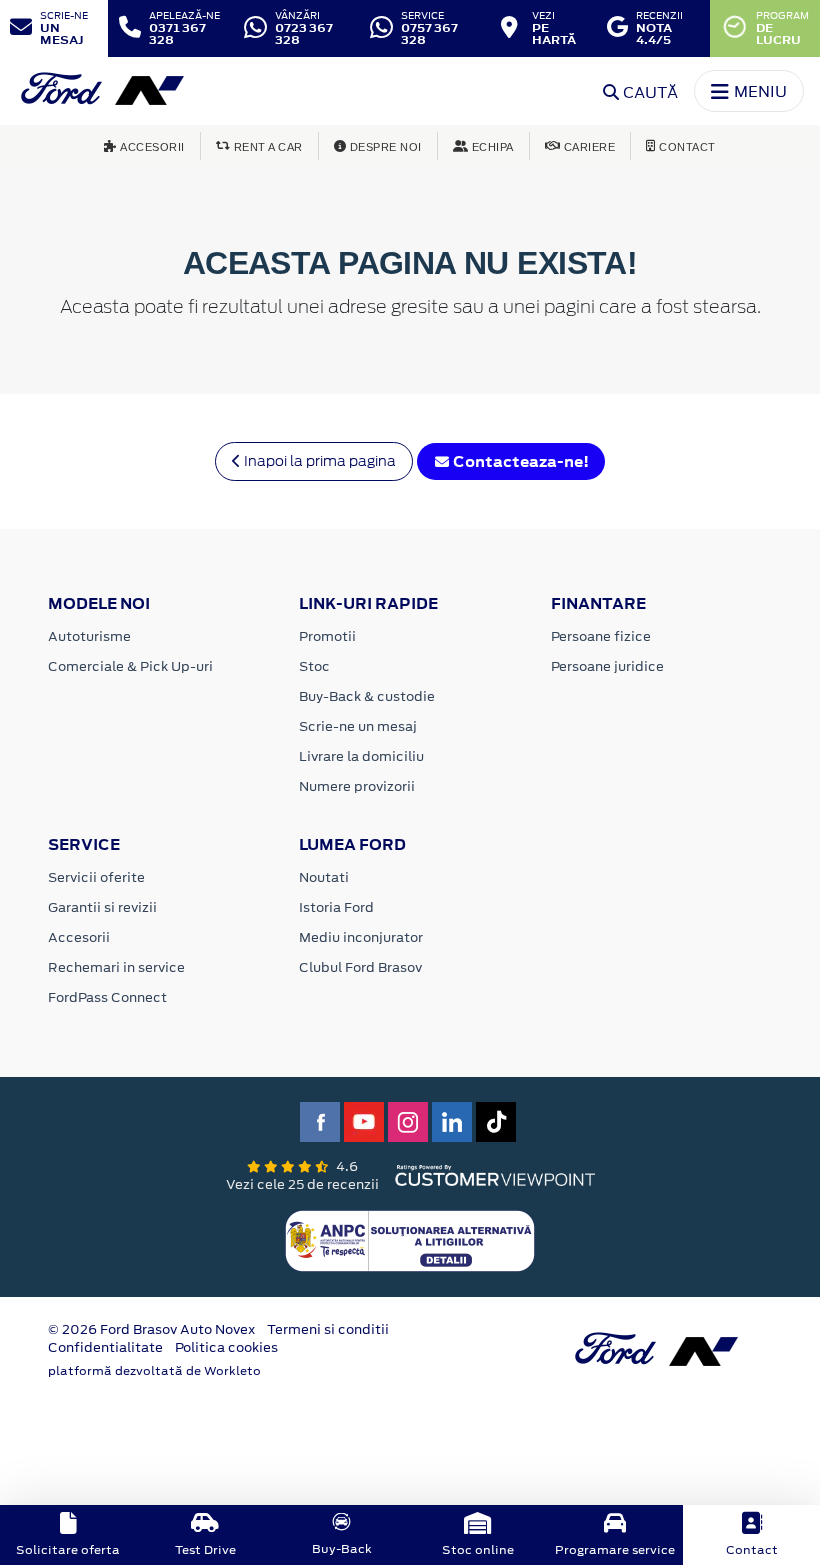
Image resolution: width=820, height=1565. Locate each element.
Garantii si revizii (102, 907)
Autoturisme (89, 636)
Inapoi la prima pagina (318, 461)
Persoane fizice (601, 636)
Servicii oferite (96, 877)
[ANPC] (410, 1239)
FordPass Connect (107, 997)
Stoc (314, 666)
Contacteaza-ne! (519, 461)
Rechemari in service (116, 967)
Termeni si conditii (328, 1329)
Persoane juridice (607, 666)
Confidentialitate (105, 1347)
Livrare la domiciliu (361, 756)
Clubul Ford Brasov (360, 967)
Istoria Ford (336, 907)
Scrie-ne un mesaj (358, 726)
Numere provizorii (357, 786)
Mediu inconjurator (361, 937)
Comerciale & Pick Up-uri (130, 666)
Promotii (327, 636)
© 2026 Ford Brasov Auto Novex (151, 1329)
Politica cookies (226, 1347)
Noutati (324, 877)
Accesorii (79, 937)
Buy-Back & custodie (367, 696)
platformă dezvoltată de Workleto (154, 1371)
